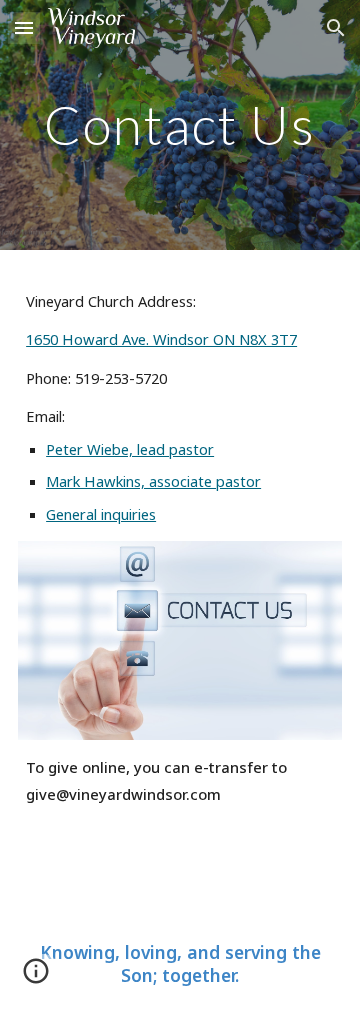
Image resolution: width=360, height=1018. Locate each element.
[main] (180, 124)
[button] (24, 27)
